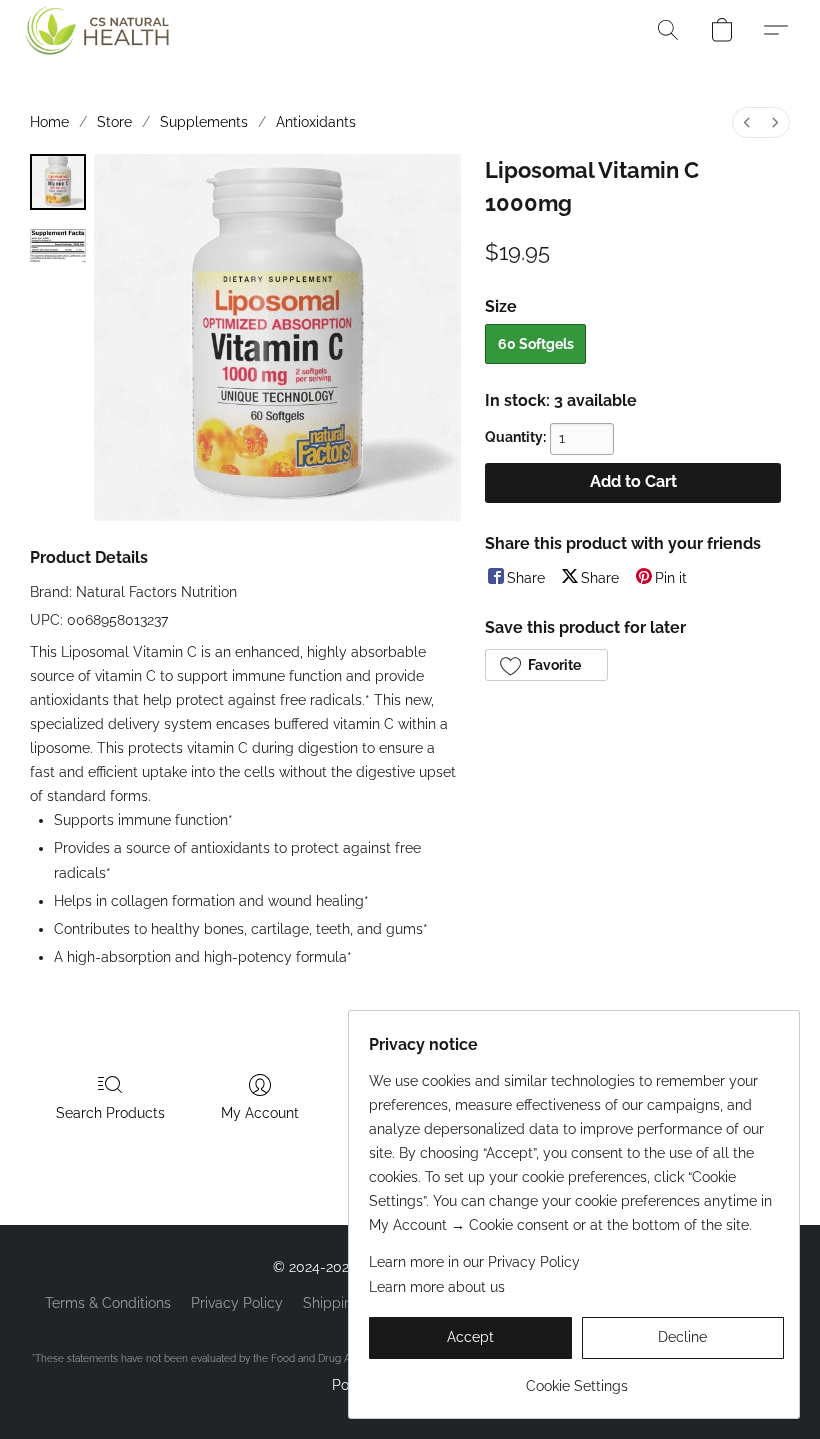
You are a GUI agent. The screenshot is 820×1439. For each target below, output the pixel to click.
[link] (576, 1378)
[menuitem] (747, 122)
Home (49, 122)
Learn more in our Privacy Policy (474, 1262)
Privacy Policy (237, 1303)
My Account (260, 1113)
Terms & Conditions (108, 1303)
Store (114, 122)
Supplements (204, 122)
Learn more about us (437, 1287)
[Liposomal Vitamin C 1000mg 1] (58, 246)
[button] (92, 30)
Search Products (110, 1113)
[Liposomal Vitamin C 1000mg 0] (58, 182)
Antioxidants (316, 122)
